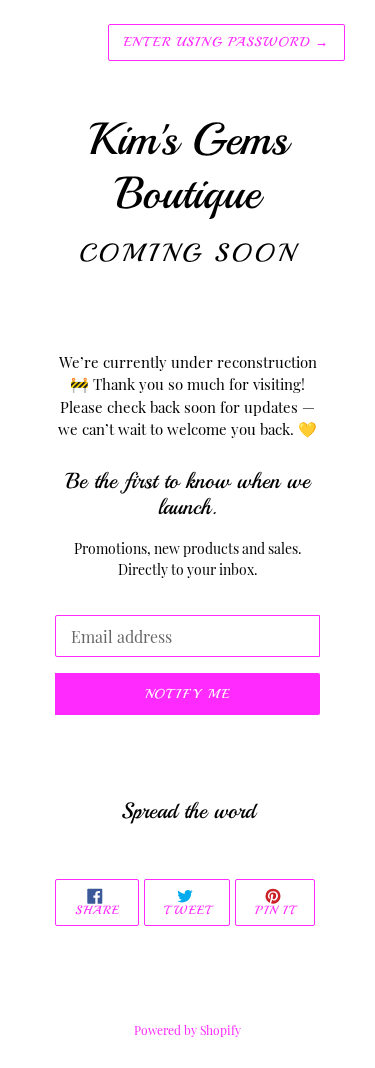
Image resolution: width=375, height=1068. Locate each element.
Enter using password (226, 42)
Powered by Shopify (187, 1030)
